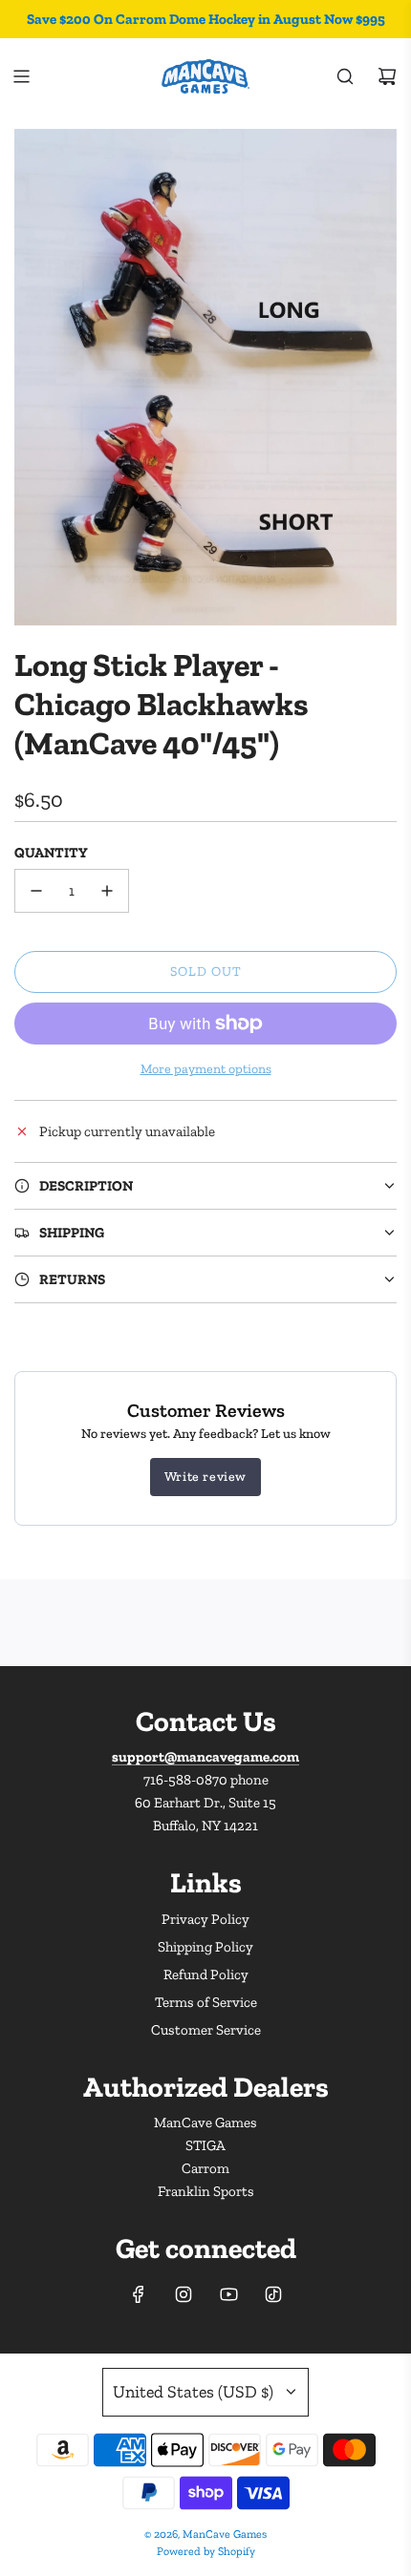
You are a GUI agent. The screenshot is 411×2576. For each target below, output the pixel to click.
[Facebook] (139, 2294)
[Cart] (387, 76)
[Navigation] (21, 76)
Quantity (51, 853)
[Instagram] (184, 2294)
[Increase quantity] (107, 891)
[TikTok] (273, 2294)
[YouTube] (228, 2294)
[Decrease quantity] (36, 891)
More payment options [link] (206, 1069)
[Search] (345, 76)
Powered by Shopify (206, 2551)
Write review (205, 1477)
